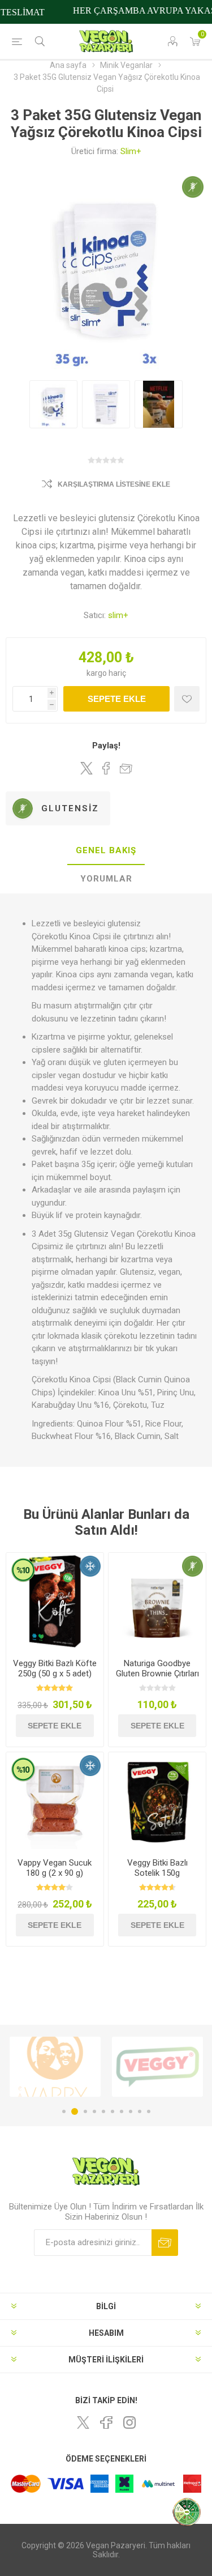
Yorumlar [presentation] (106, 879)
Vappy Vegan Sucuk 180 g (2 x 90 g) (55, 1868)
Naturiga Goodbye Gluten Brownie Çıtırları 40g (157, 1674)
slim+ (118, 615)
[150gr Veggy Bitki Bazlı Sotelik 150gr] (157, 1801)
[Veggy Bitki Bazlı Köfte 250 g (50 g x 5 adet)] (55, 1602)
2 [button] (73, 2111)
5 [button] (103, 2111)
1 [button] (64, 2111)
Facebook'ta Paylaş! (106, 768)
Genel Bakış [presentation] (106, 850)
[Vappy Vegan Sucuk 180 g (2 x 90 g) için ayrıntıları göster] (55, 1801)
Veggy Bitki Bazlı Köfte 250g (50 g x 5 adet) (55, 1668)
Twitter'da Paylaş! (86, 768)
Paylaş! (106, 746)
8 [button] (131, 2111)
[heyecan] (83, 2422)
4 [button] (94, 2111)
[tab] (106, 851)
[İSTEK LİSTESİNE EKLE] (187, 699)
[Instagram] (129, 2422)
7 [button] (122, 2111)
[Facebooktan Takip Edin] (106, 2422)
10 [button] (149, 2111)
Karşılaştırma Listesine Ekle (114, 484)
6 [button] (113, 2111)
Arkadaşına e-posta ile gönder (126, 768)
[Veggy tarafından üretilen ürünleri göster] (95, 2067)
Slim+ (131, 151)
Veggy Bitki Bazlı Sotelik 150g (157, 1868)
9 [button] (140, 2111)
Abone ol (165, 2243)
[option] (95, 2067)
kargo (98, 673)
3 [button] (84, 2111)
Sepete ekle (117, 699)
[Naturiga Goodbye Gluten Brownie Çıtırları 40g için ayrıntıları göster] (157, 1602)
